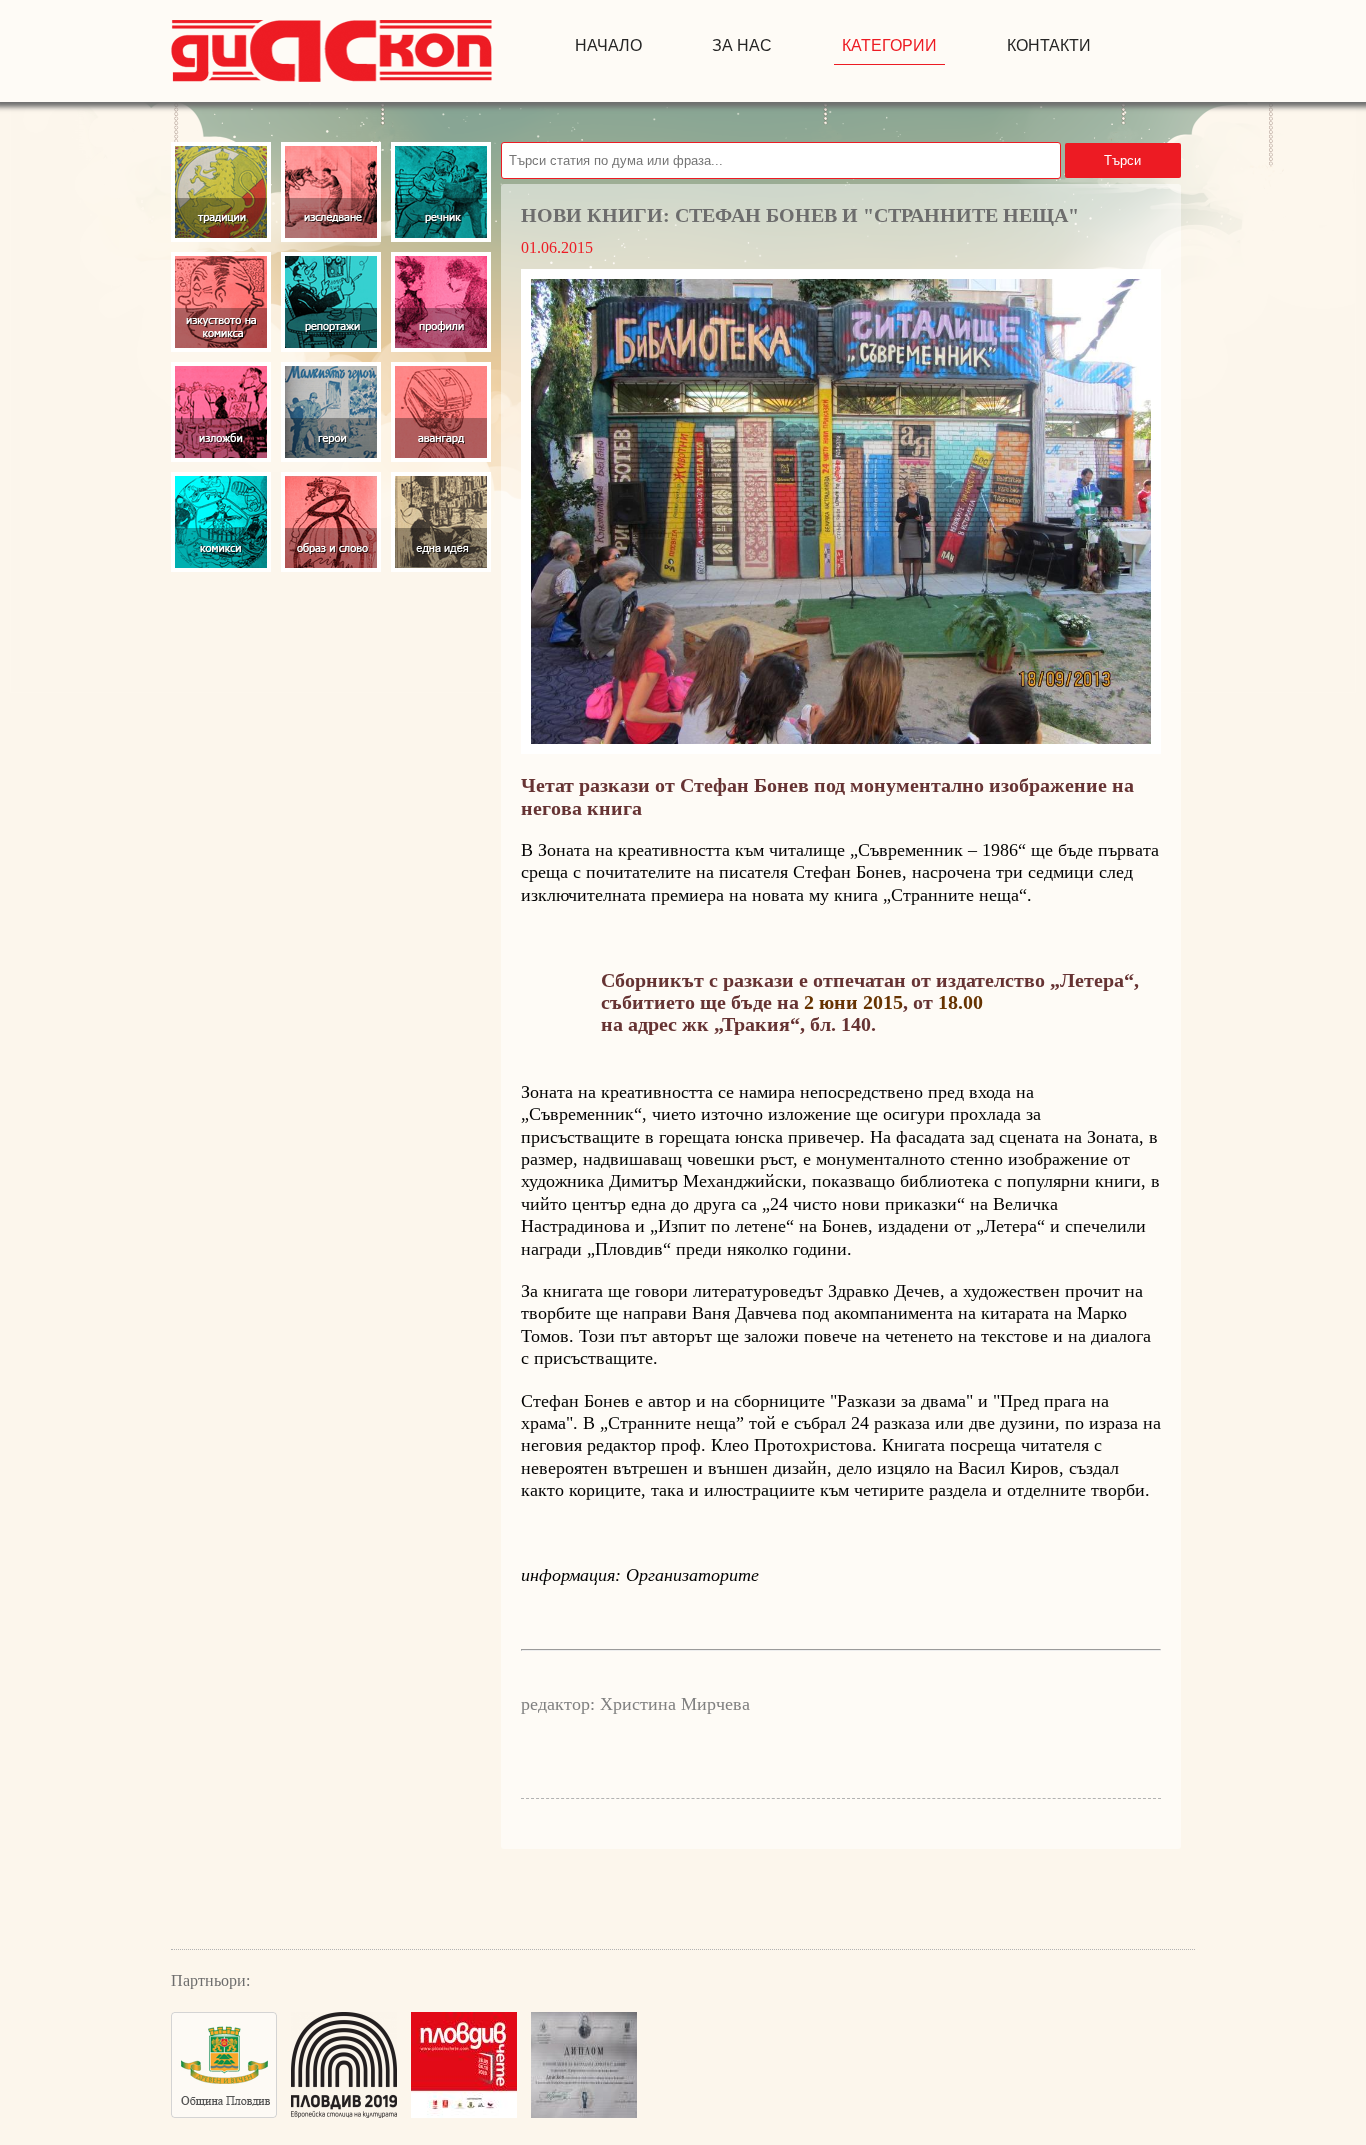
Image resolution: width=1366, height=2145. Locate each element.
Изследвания (331, 192)
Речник (441, 192)
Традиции (221, 192)
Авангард (441, 412)
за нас (742, 45)
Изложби (221, 412)
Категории (889, 45)
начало (608, 45)
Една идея (441, 522)
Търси (1122, 160)
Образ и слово (331, 522)
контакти (1049, 45)
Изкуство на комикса (221, 302)
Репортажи (331, 302)
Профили (441, 302)
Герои (331, 412)
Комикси (221, 522)
